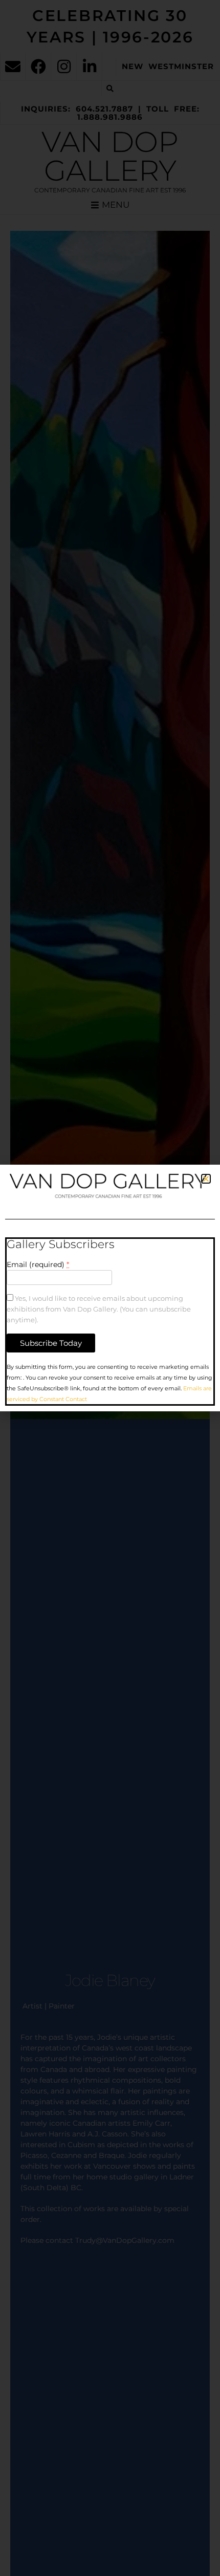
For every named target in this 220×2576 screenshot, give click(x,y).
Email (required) (38, 1264)
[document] (110, 1288)
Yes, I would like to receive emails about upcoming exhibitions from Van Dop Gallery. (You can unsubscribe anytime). (99, 1309)
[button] (206, 1179)
